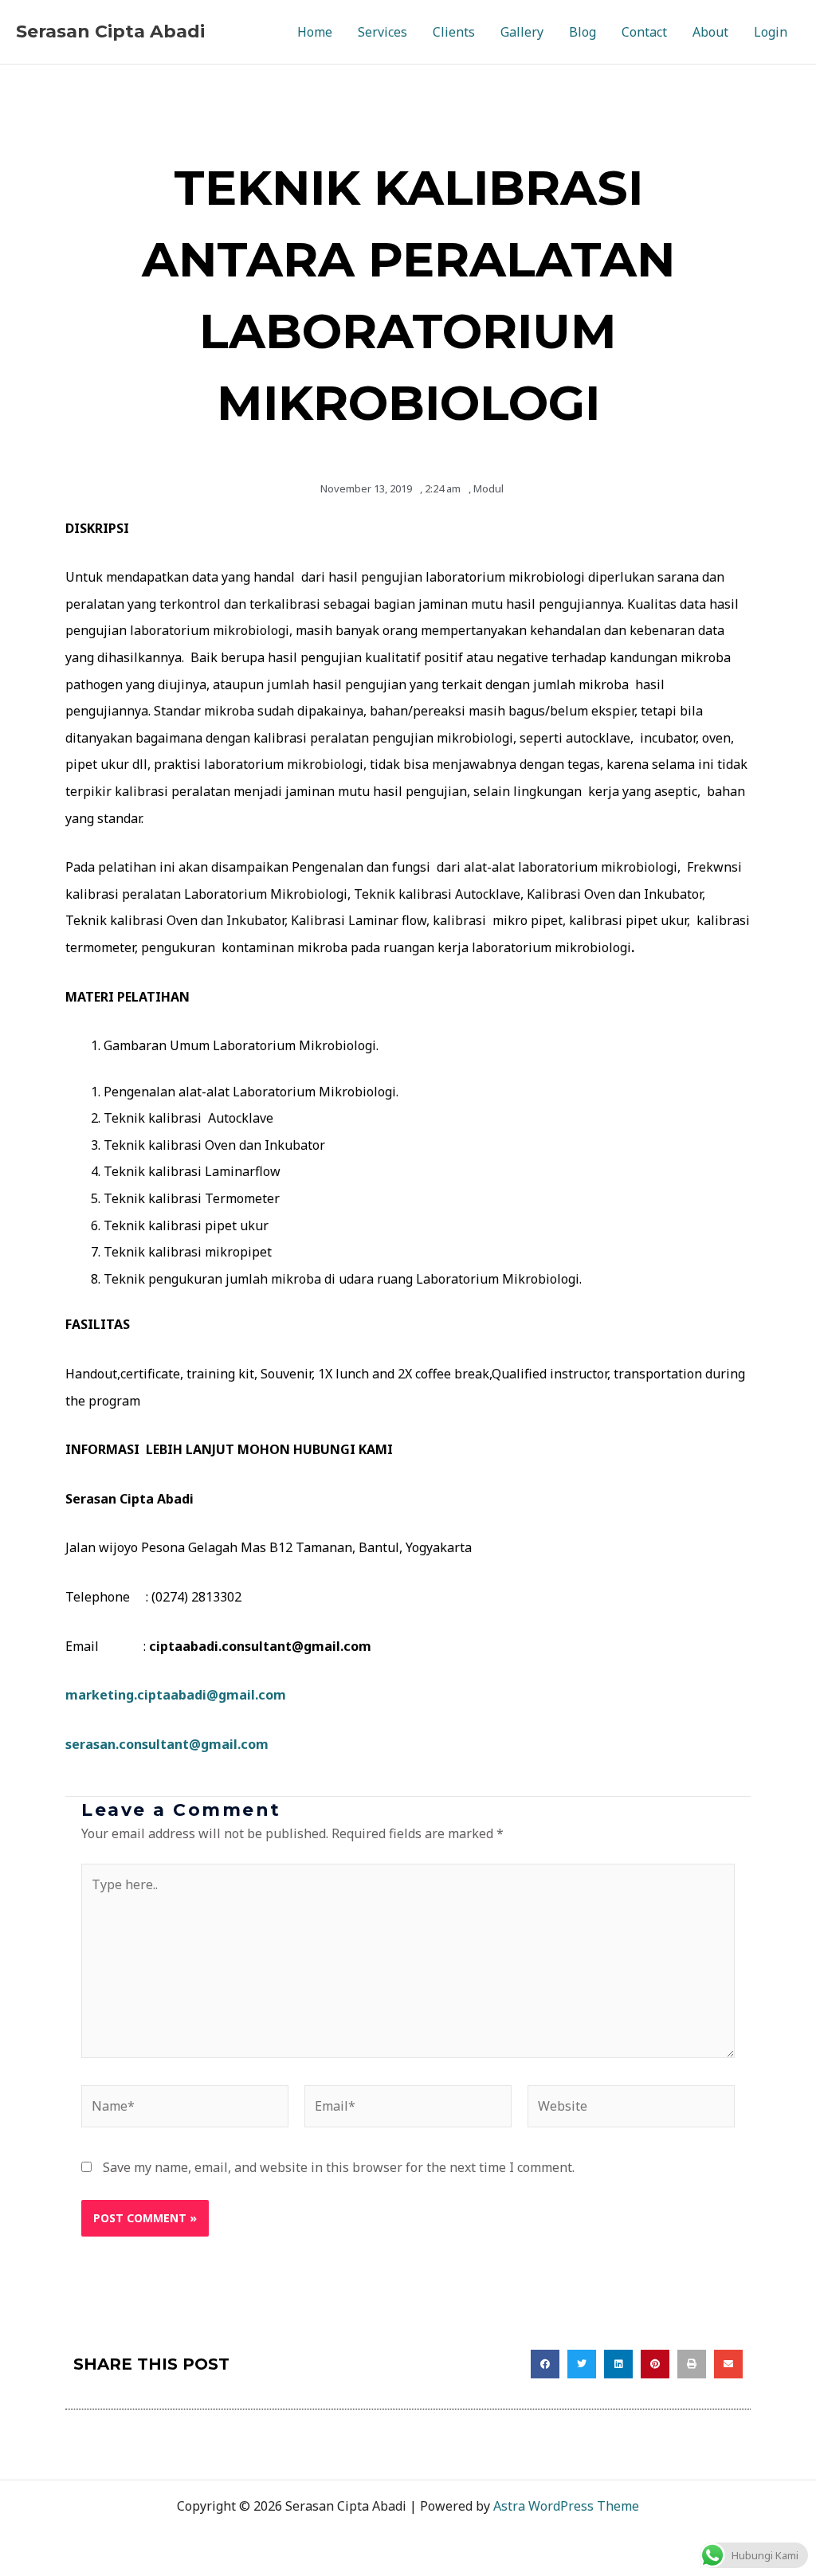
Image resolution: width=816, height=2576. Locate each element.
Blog (583, 32)
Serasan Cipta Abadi (110, 31)
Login (771, 32)
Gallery (522, 32)
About (710, 32)
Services (382, 32)
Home (315, 32)
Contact (644, 32)
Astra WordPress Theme (566, 2506)
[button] (545, 2364)
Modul (488, 488)
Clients (454, 32)
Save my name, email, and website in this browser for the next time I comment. (339, 2167)
